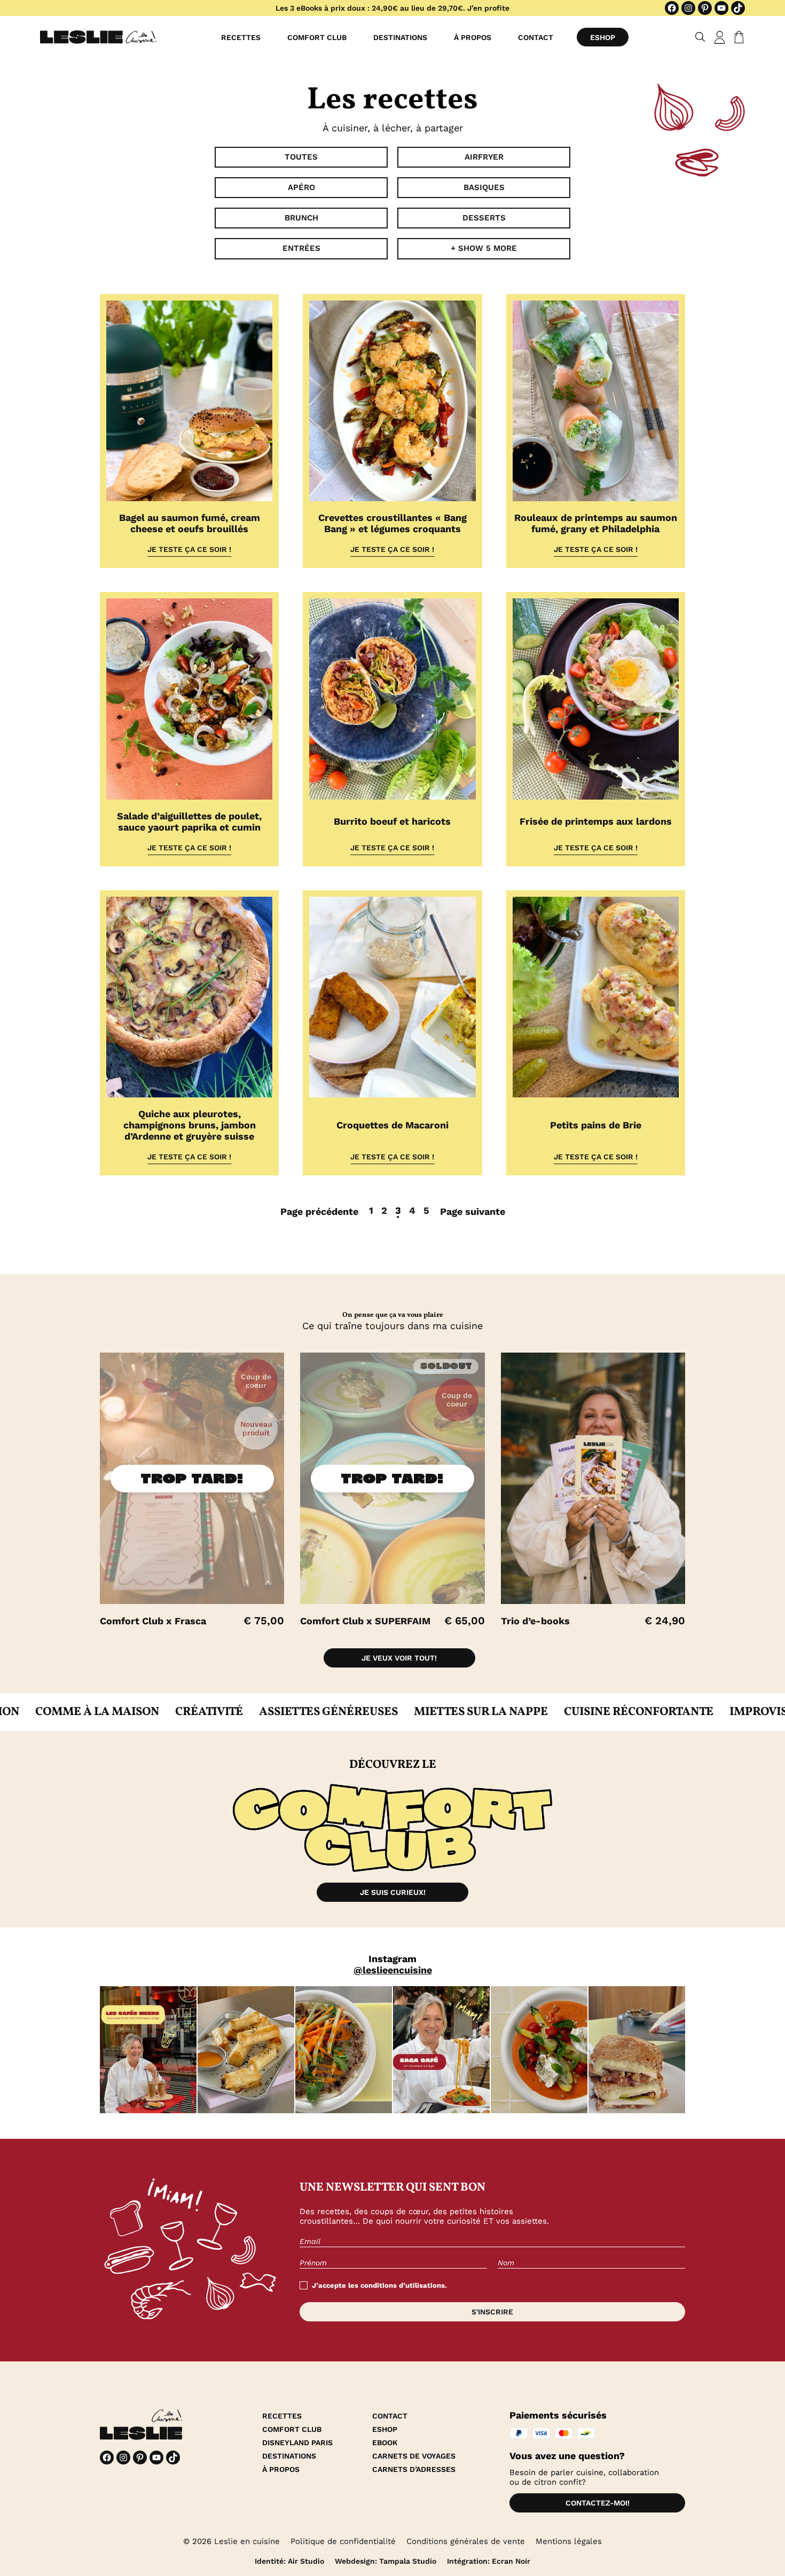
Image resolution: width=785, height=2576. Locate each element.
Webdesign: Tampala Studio (386, 2561)
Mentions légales (569, 2541)
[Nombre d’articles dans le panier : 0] (737, 37)
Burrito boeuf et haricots (392, 821)
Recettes (241, 37)
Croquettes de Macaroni (392, 1125)
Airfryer (484, 157)
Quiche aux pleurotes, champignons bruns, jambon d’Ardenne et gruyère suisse (190, 1125)
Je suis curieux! (393, 1892)
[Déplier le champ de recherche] (700, 37)
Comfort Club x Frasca (153, 1621)
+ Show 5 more (484, 248)
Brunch (301, 218)
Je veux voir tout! (399, 1658)
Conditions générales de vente (466, 2541)
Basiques (484, 187)
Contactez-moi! (598, 2503)
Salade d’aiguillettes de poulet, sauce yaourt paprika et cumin (189, 821)
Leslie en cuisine (247, 2541)
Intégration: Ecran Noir (489, 2561)
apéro (301, 187)
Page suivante (473, 1211)
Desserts (484, 218)
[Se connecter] (720, 37)
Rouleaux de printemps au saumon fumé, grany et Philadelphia (596, 523)
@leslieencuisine (393, 1970)
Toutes (301, 157)
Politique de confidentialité (343, 2541)
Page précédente (319, 1211)
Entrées (301, 248)
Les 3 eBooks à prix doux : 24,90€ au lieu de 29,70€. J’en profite (392, 8)
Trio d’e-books (535, 1621)
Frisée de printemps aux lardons (596, 821)
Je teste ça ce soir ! (189, 549)
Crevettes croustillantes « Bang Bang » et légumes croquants (392, 523)
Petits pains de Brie (596, 1125)
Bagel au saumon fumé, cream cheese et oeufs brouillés (190, 523)
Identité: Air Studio (289, 2561)
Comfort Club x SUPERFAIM (365, 1621)
